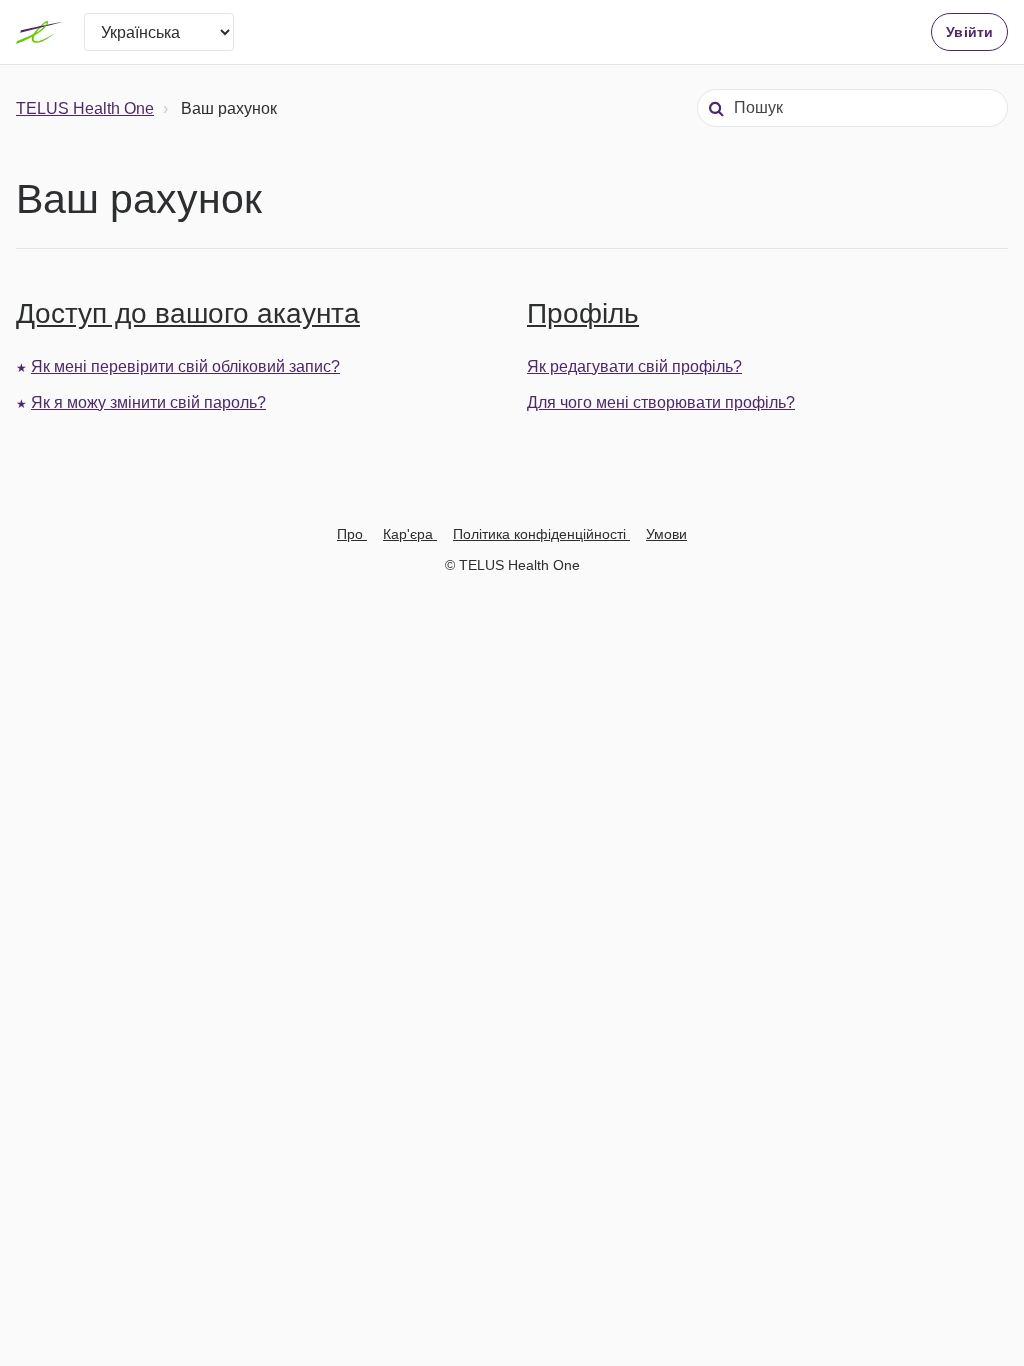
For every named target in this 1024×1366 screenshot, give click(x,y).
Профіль (583, 313)
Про (352, 534)
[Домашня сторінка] (40, 32)
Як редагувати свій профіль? (634, 366)
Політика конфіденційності (541, 534)
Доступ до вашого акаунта (188, 313)
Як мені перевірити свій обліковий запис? (185, 366)
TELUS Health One (85, 108)
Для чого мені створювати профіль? (661, 402)
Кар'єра (410, 534)
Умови (666, 534)
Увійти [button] (969, 32)
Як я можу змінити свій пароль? (148, 402)
